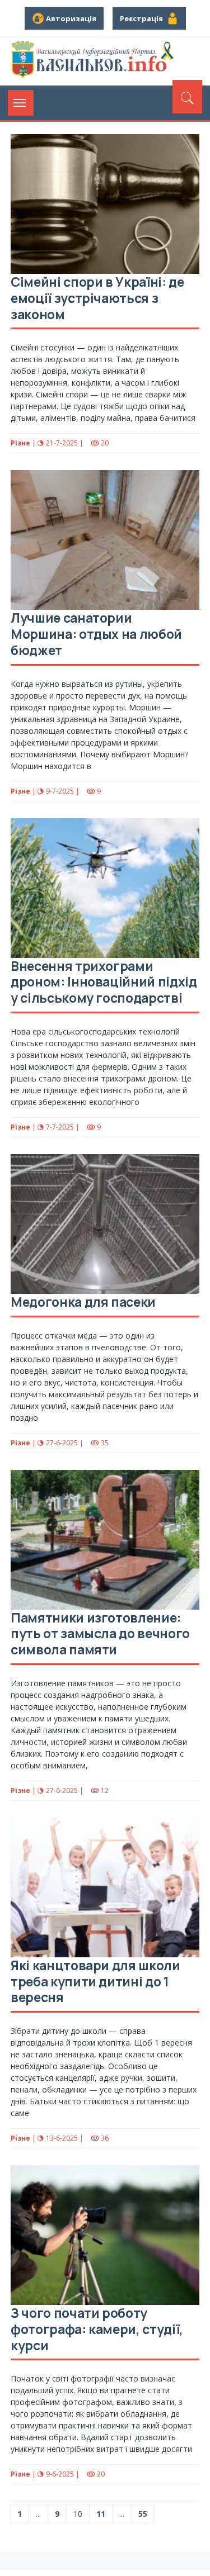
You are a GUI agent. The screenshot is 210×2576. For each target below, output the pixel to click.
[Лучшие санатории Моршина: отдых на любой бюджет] (105, 540)
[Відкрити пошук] (187, 97)
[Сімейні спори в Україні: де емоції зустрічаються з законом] (105, 204)
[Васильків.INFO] (94, 61)
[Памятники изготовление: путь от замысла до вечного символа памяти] (105, 1540)
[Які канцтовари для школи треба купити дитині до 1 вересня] (105, 1887)
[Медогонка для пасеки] (105, 1224)
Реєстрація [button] (143, 18)
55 (143, 2514)
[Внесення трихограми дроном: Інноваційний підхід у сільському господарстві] (105, 888)
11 (101, 2514)
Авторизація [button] (70, 18)
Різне (20, 443)
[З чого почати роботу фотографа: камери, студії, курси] (105, 2235)
